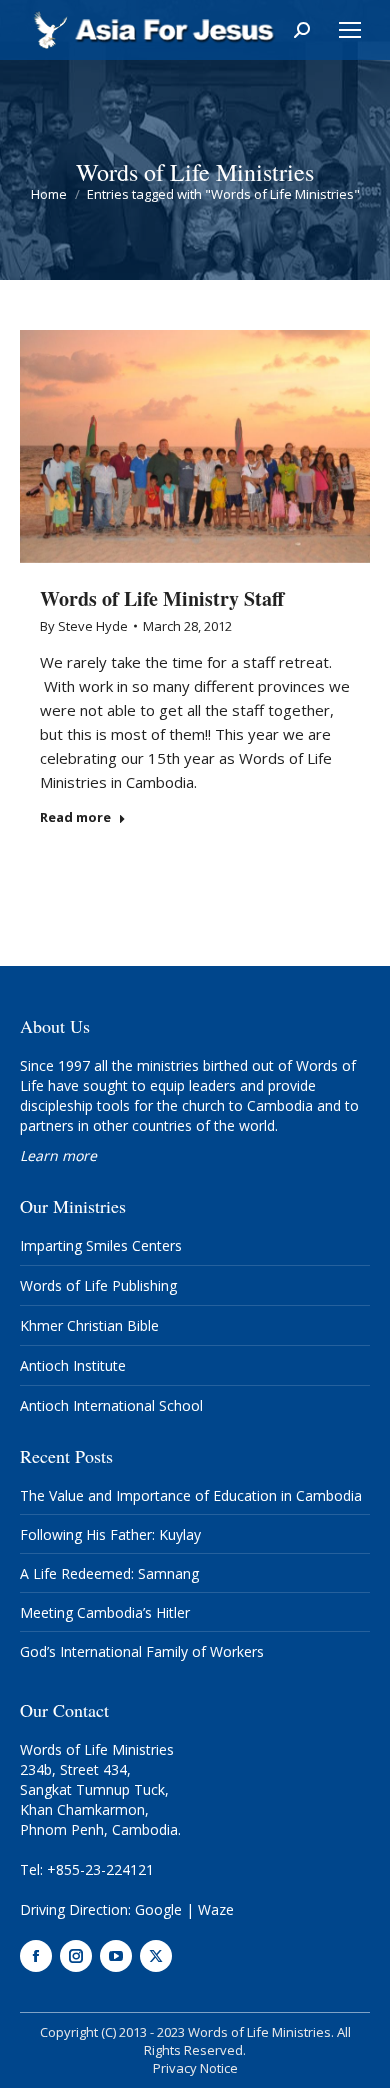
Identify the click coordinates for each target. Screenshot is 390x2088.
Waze (216, 1909)
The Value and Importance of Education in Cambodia (191, 1495)
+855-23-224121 (100, 1869)
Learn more (58, 1155)
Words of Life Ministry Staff (162, 598)
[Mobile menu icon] (350, 30)
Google (158, 1909)
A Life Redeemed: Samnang (109, 1573)
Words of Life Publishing (98, 1285)
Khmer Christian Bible (89, 1325)
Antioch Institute (73, 1365)
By (84, 626)
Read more (75, 817)
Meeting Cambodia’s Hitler (105, 1612)
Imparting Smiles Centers (101, 1245)
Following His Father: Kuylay (110, 1534)
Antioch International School (111, 1405)
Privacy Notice (195, 2068)
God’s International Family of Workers (142, 1651)
